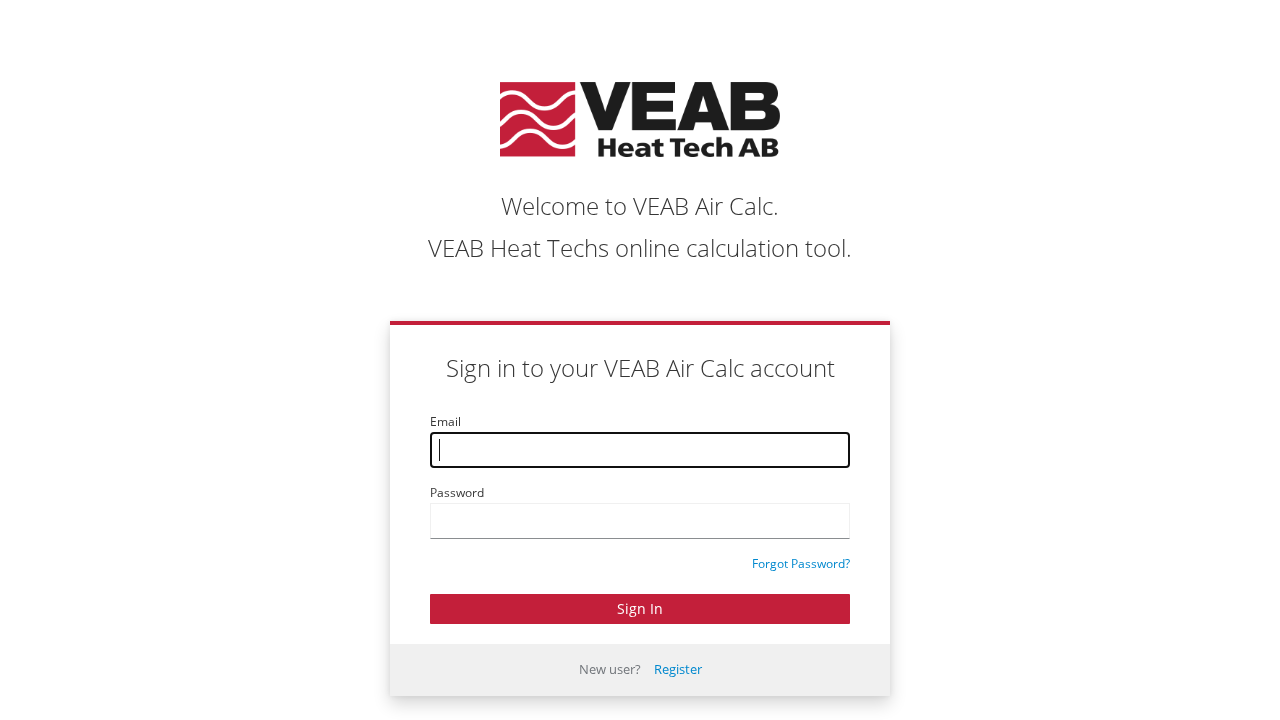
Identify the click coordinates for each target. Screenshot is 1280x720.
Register (678, 669)
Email (445, 421)
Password (457, 492)
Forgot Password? (801, 563)
